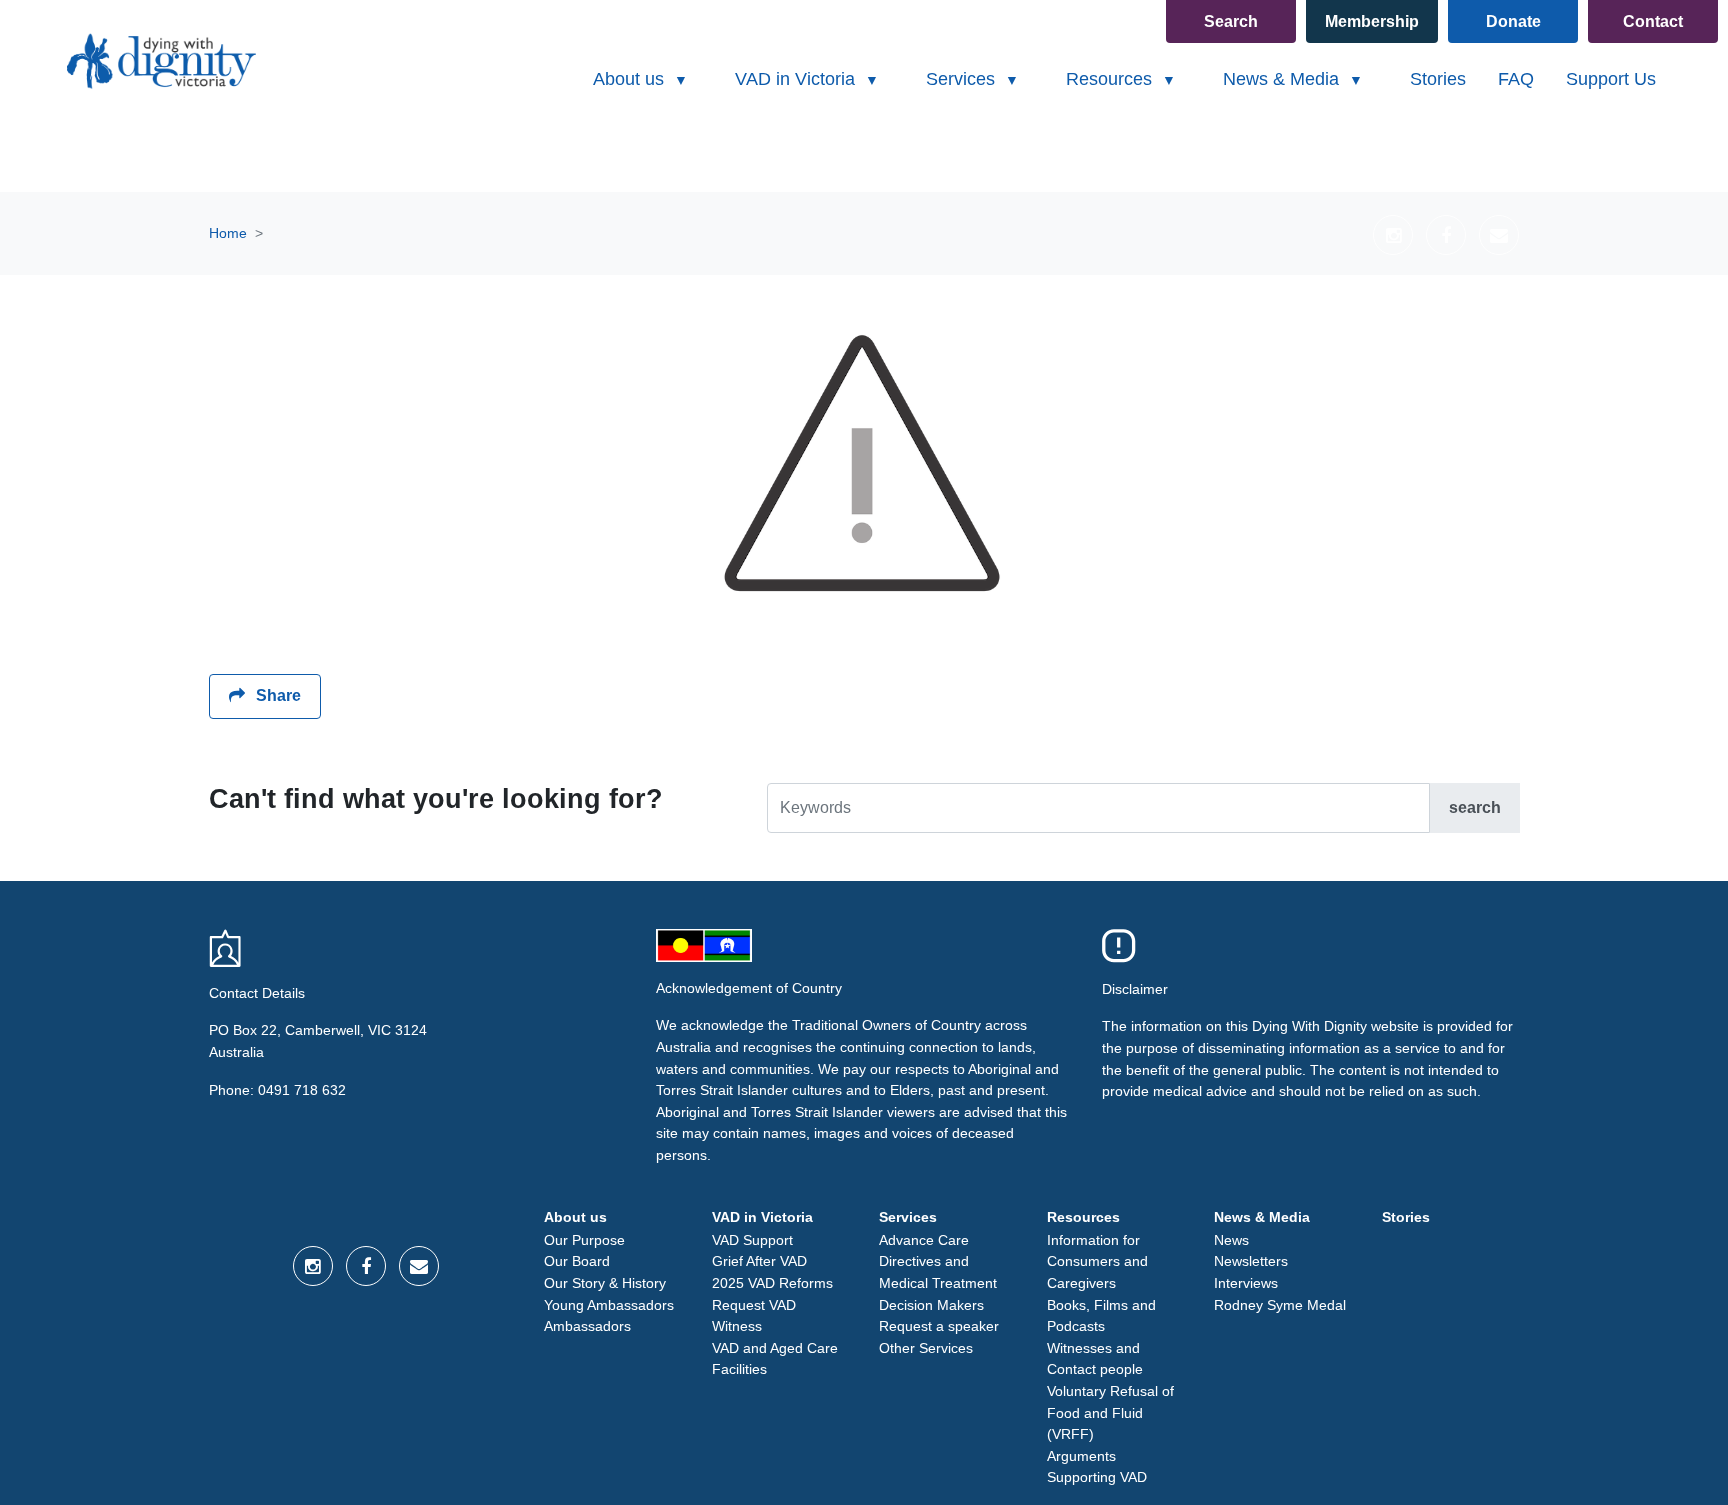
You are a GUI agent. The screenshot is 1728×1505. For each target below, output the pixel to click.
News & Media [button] (1283, 79)
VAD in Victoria (762, 1217)
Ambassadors (587, 1326)
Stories (1438, 79)
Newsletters (1251, 1261)
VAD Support (752, 1240)
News (1231, 1240)
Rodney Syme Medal (1280, 1305)
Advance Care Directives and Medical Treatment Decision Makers (938, 1272)
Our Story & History (605, 1283)
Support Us (1611, 79)
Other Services (926, 1348)
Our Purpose (584, 1240)
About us (575, 1217)
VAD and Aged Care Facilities (775, 1359)
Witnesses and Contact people (1095, 1359)
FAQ (1516, 79)
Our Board (577, 1261)
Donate (1513, 21)
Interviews (1246, 1283)
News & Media (1262, 1217)
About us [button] (631, 79)
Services (908, 1217)
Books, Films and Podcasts (1101, 1316)
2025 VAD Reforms (772, 1283)
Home (228, 233)
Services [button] (963, 79)
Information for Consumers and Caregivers (1097, 1261)
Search (1231, 21)
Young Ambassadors (609, 1305)
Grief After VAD (759, 1261)
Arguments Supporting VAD (1097, 1467)
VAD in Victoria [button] (797, 79)
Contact (1653, 21)
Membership (1372, 21)
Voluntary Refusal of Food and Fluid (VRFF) (1110, 1412)
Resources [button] (1111, 79)
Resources (1083, 1217)
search (1475, 807)
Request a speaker (939, 1326)
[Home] (159, 61)
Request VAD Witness (754, 1316)
